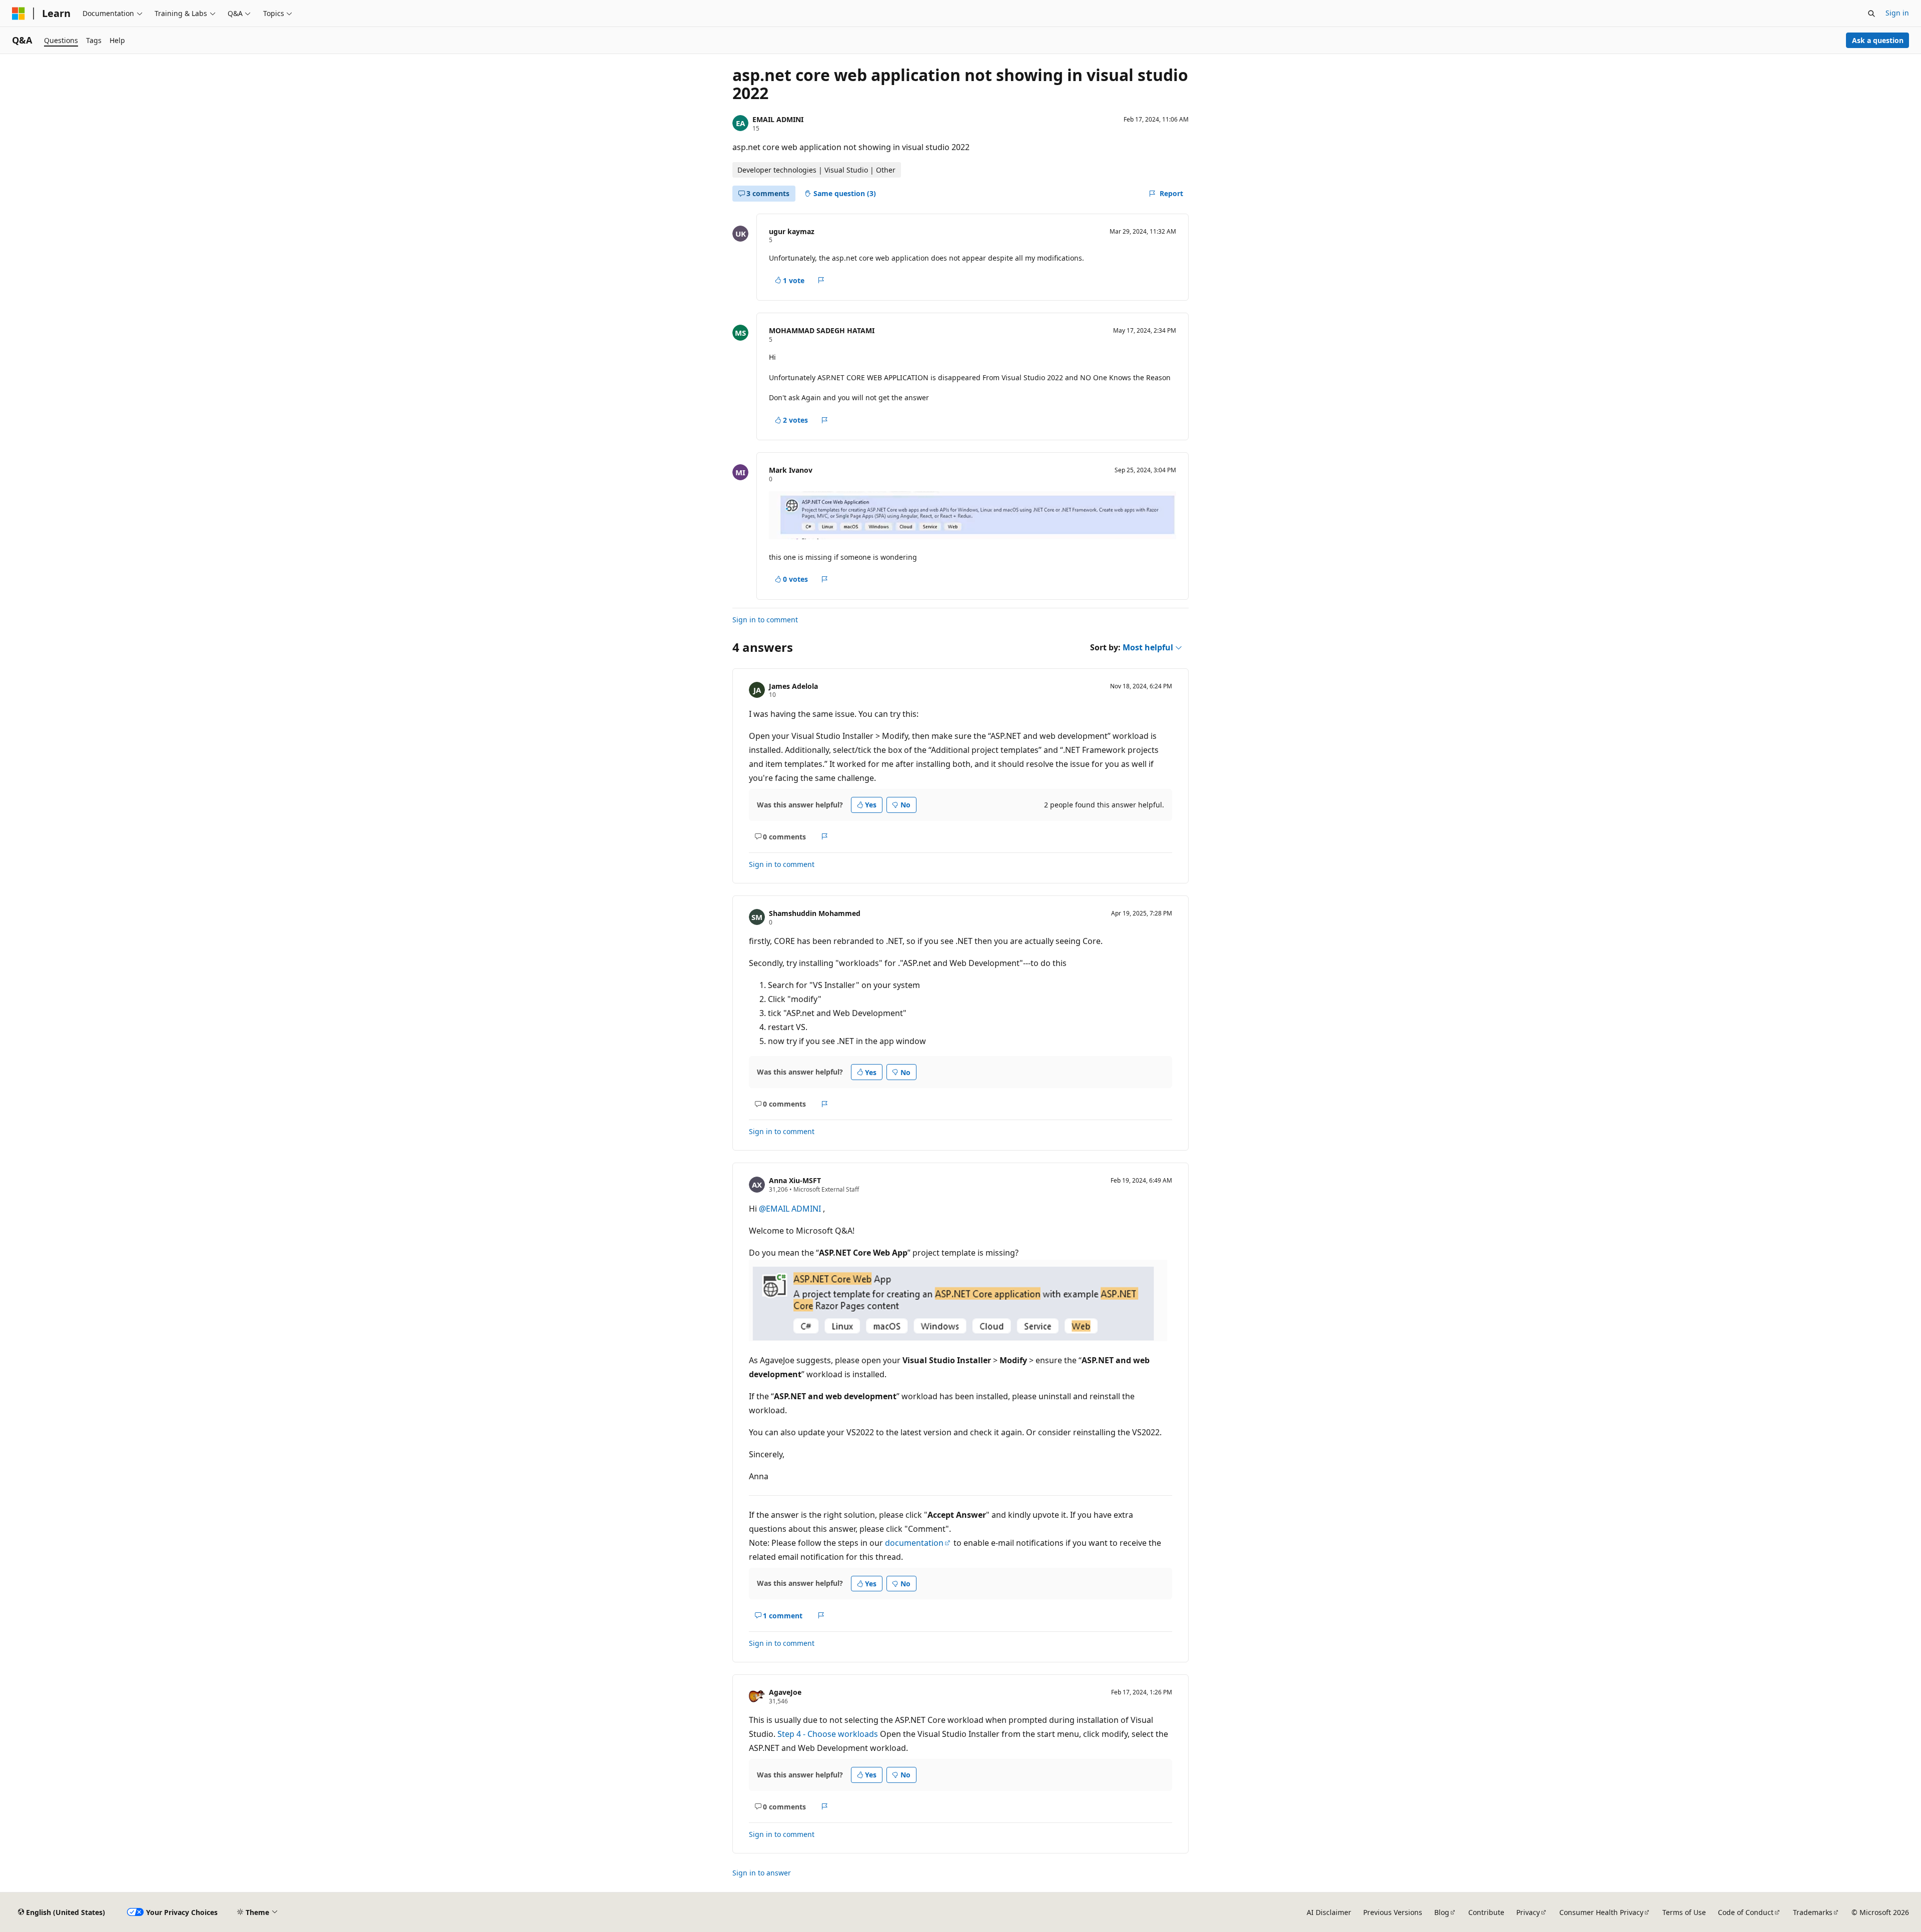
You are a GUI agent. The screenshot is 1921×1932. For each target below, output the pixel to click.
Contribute (1486, 1912)
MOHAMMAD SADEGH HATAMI (822, 330)
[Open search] (1871, 14)
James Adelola (793, 686)
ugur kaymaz (792, 231)
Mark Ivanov (791, 470)
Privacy (1528, 1912)
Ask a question (1878, 40)
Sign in (1897, 13)
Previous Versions (1393, 1912)
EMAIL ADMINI (778, 119)
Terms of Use (1684, 1912)
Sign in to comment (765, 620)
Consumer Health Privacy (1601, 1912)
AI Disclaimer (1329, 1912)
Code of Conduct (1746, 1912)
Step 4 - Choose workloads (828, 1734)
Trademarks (1813, 1912)
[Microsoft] (19, 14)
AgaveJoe (785, 1692)
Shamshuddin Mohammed (815, 913)
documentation (914, 1543)
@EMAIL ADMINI (791, 1209)
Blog (1442, 1912)
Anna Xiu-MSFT (795, 1180)
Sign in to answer (762, 1873)
